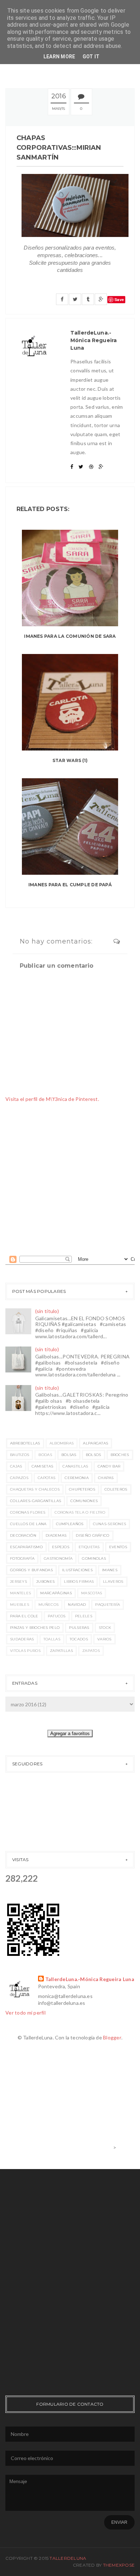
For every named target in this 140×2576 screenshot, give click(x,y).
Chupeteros (82, 1489)
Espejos (61, 1547)
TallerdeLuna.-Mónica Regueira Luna (90, 1979)
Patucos (57, 1616)
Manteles (20, 1593)
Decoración (23, 1535)
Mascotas (92, 1593)
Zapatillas (61, 1651)
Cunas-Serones (110, 1524)
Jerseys (18, 1582)
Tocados (79, 1639)
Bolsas (69, 1455)
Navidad (77, 1605)
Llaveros (113, 1582)
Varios (104, 1639)
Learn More (59, 57)
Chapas (106, 1478)
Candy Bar (109, 1466)
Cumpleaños (70, 1524)
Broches (120, 1455)
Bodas (45, 1455)
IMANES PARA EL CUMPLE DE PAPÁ (70, 885)
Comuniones (84, 1501)
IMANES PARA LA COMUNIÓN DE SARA (70, 636)
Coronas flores (28, 1512)
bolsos (94, 1455)
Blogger (112, 2037)
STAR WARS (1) (70, 760)
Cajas (16, 1466)
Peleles (84, 1616)
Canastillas (75, 1466)
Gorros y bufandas (31, 1570)
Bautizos (20, 1455)
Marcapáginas (56, 1593)
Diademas (56, 1535)
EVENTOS (118, 1547)
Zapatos (91, 1651)
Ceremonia (77, 1478)
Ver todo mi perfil (25, 2013)
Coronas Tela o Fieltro (80, 1512)
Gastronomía (58, 1558)
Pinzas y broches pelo (35, 1628)
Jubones (45, 1582)
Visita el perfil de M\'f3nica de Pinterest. (52, 1099)
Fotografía (22, 1558)
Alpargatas (95, 1443)
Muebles (20, 1605)
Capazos (19, 1478)
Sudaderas (22, 1639)
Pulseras (79, 1628)
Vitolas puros (25, 1651)
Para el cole (24, 1616)
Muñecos (48, 1605)
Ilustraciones (77, 1570)
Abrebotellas (25, 1443)
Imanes (110, 1570)
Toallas (52, 1639)
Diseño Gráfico (92, 1535)
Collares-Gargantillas (36, 1501)
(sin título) (47, 1311)
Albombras (62, 1443)
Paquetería (108, 1605)
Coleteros (116, 1489)
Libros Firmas (79, 1582)
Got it (91, 57)
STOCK (105, 1628)
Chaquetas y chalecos (35, 1489)
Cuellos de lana (28, 1524)
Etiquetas (89, 1547)
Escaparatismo (26, 1547)
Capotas (46, 1478)
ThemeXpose (119, 2565)
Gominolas (94, 1558)
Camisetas (43, 1466)
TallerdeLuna (68, 2558)
